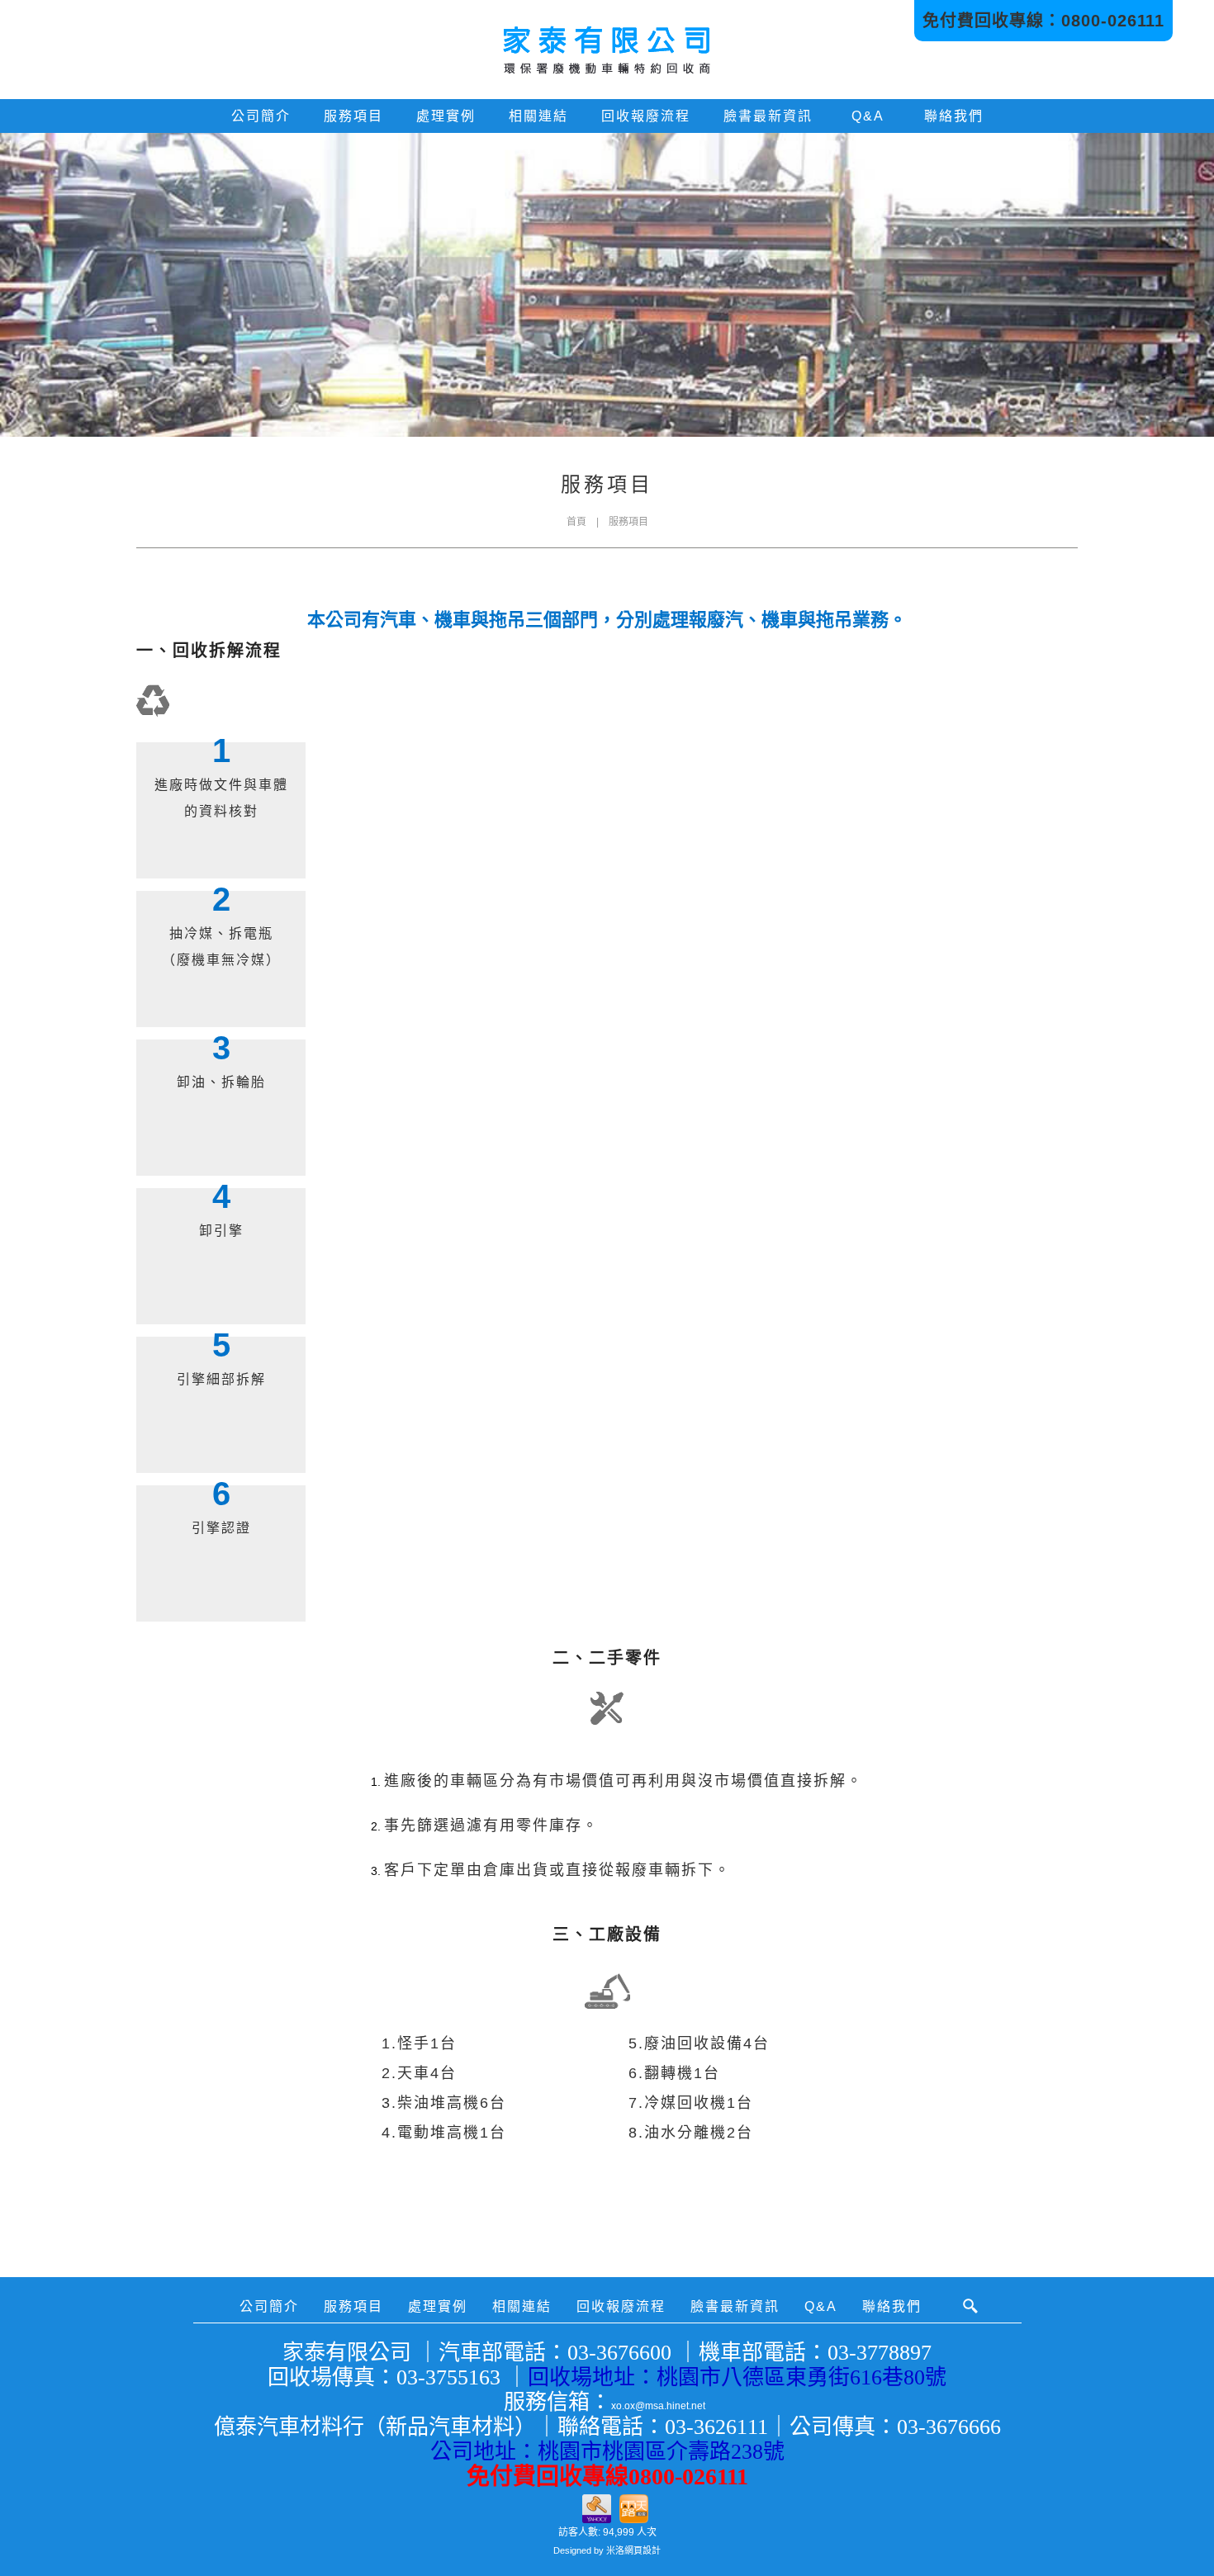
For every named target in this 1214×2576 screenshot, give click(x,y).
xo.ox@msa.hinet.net (658, 2406)
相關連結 (538, 116)
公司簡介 (261, 116)
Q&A (868, 116)
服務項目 (353, 116)
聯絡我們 (954, 116)
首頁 (576, 522)
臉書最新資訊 (768, 116)
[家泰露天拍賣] (634, 2506)
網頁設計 (643, 2550)
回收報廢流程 (646, 116)
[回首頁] (607, 50)
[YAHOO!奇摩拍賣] (597, 2506)
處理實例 (446, 116)
